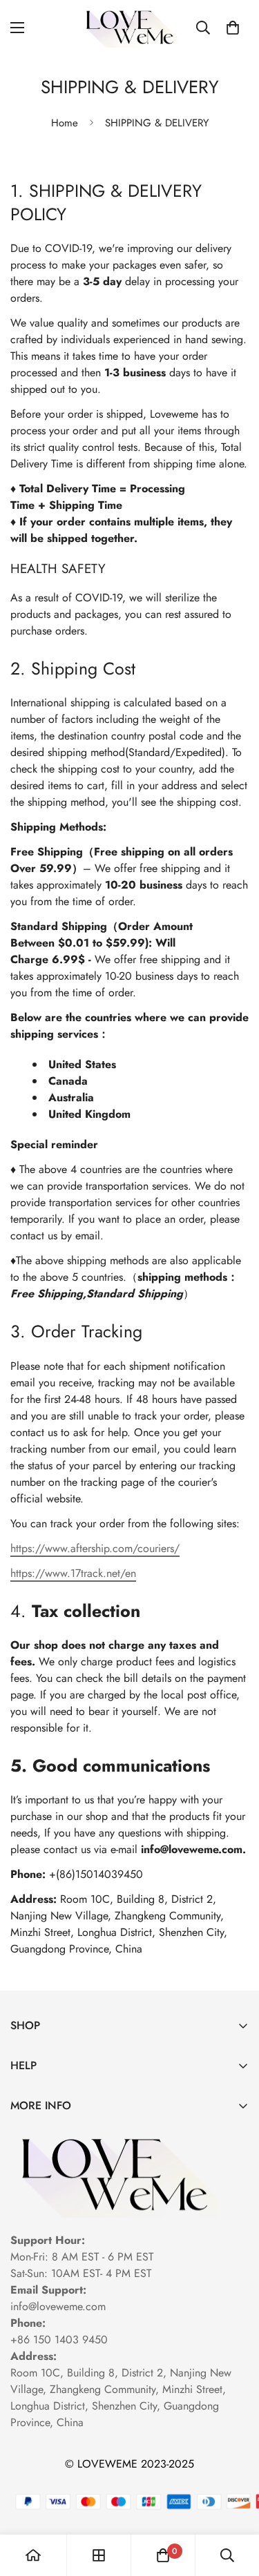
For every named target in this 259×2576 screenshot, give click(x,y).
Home (65, 123)
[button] (233, 28)
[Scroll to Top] (234, 2503)
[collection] (99, 2555)
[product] (33, 2555)
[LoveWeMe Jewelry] (129, 27)
